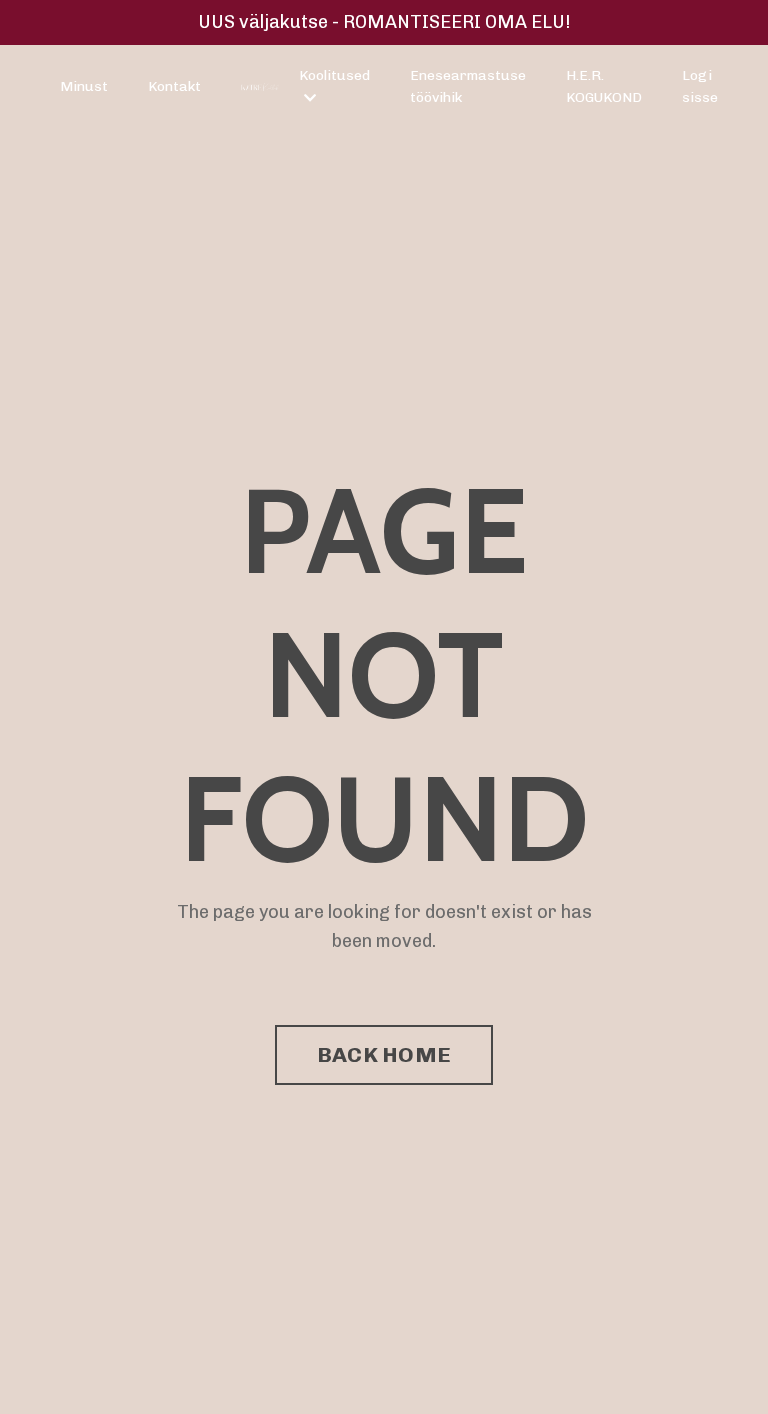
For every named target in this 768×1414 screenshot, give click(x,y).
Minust (84, 86)
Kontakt (174, 86)
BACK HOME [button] (384, 1054)
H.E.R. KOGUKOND (604, 86)
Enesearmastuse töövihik (468, 86)
